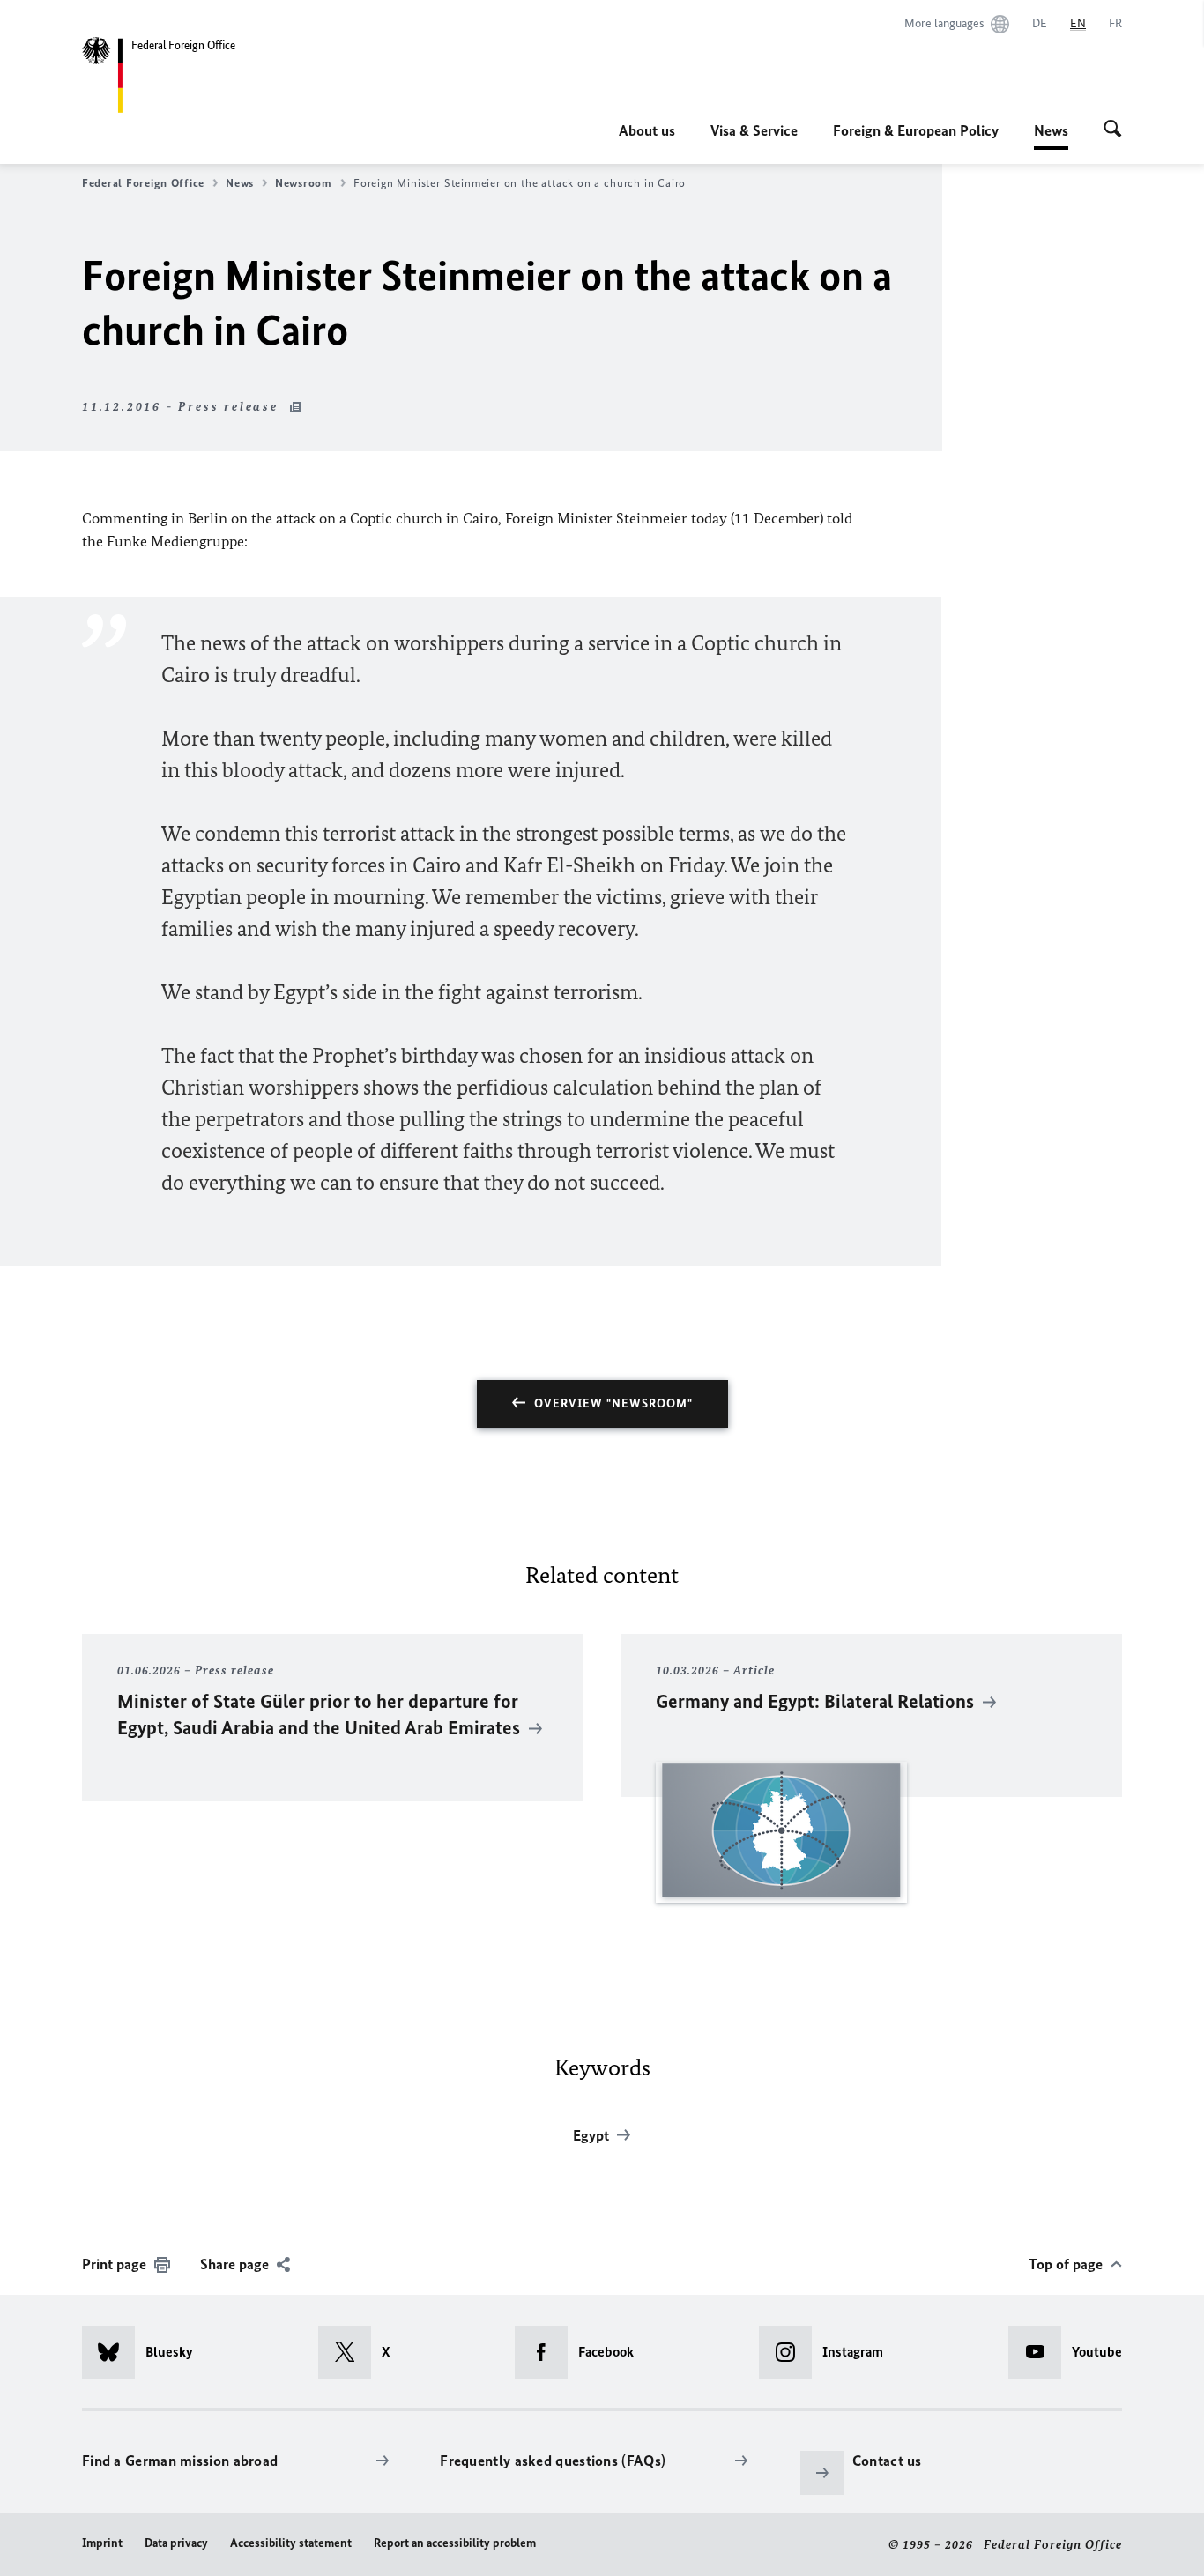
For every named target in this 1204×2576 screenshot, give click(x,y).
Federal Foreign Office (143, 183)
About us (647, 130)
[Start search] (1113, 130)
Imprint (102, 2543)
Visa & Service (754, 130)
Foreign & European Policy (916, 130)
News (1051, 136)
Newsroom (304, 183)
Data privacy (176, 2543)
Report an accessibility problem (455, 2543)
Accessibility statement (291, 2543)
